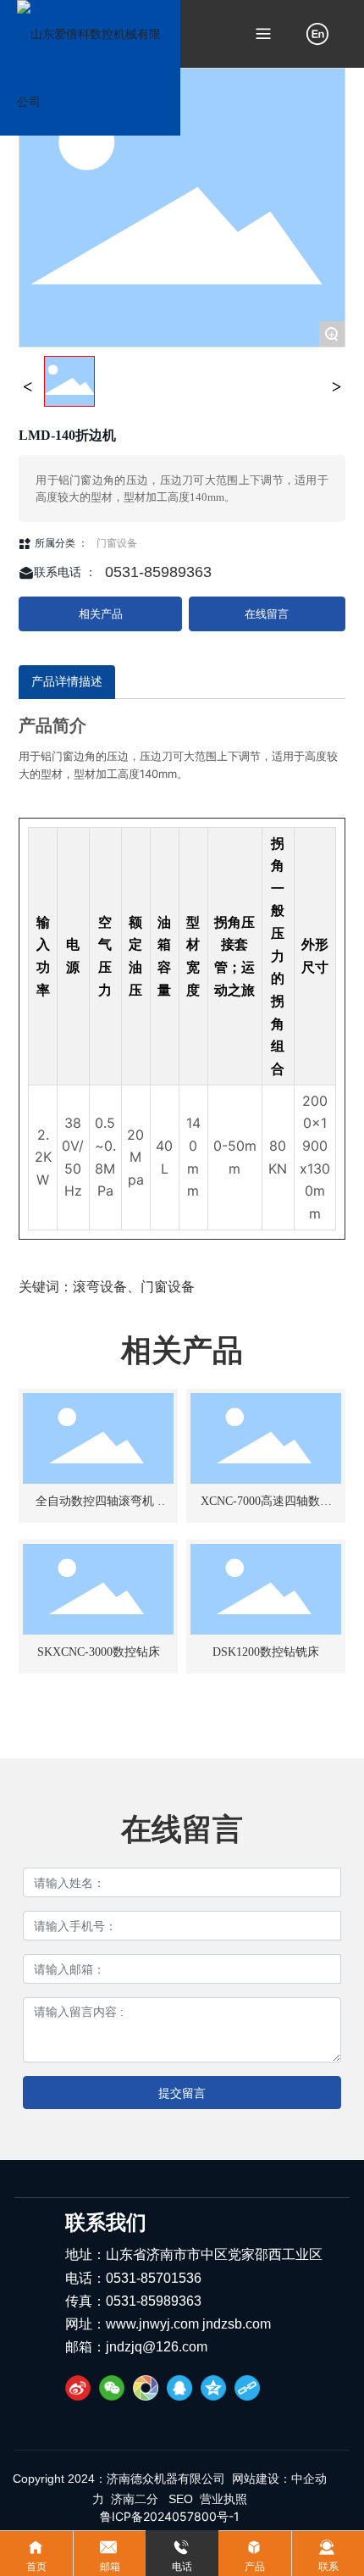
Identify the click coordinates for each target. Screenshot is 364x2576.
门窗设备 (117, 543)
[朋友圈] (146, 2388)
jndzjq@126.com (157, 2347)
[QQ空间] (213, 2388)
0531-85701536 (154, 2278)
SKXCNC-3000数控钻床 (99, 1652)
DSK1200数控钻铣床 (266, 1652)
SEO (181, 2499)
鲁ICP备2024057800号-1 (170, 2516)
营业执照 (223, 2499)
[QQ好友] (179, 2388)
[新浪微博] (78, 2388)
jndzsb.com (235, 2324)
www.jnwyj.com (152, 2324)
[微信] (112, 2388)
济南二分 (136, 2499)
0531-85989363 (158, 572)
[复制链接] (247, 2388)
